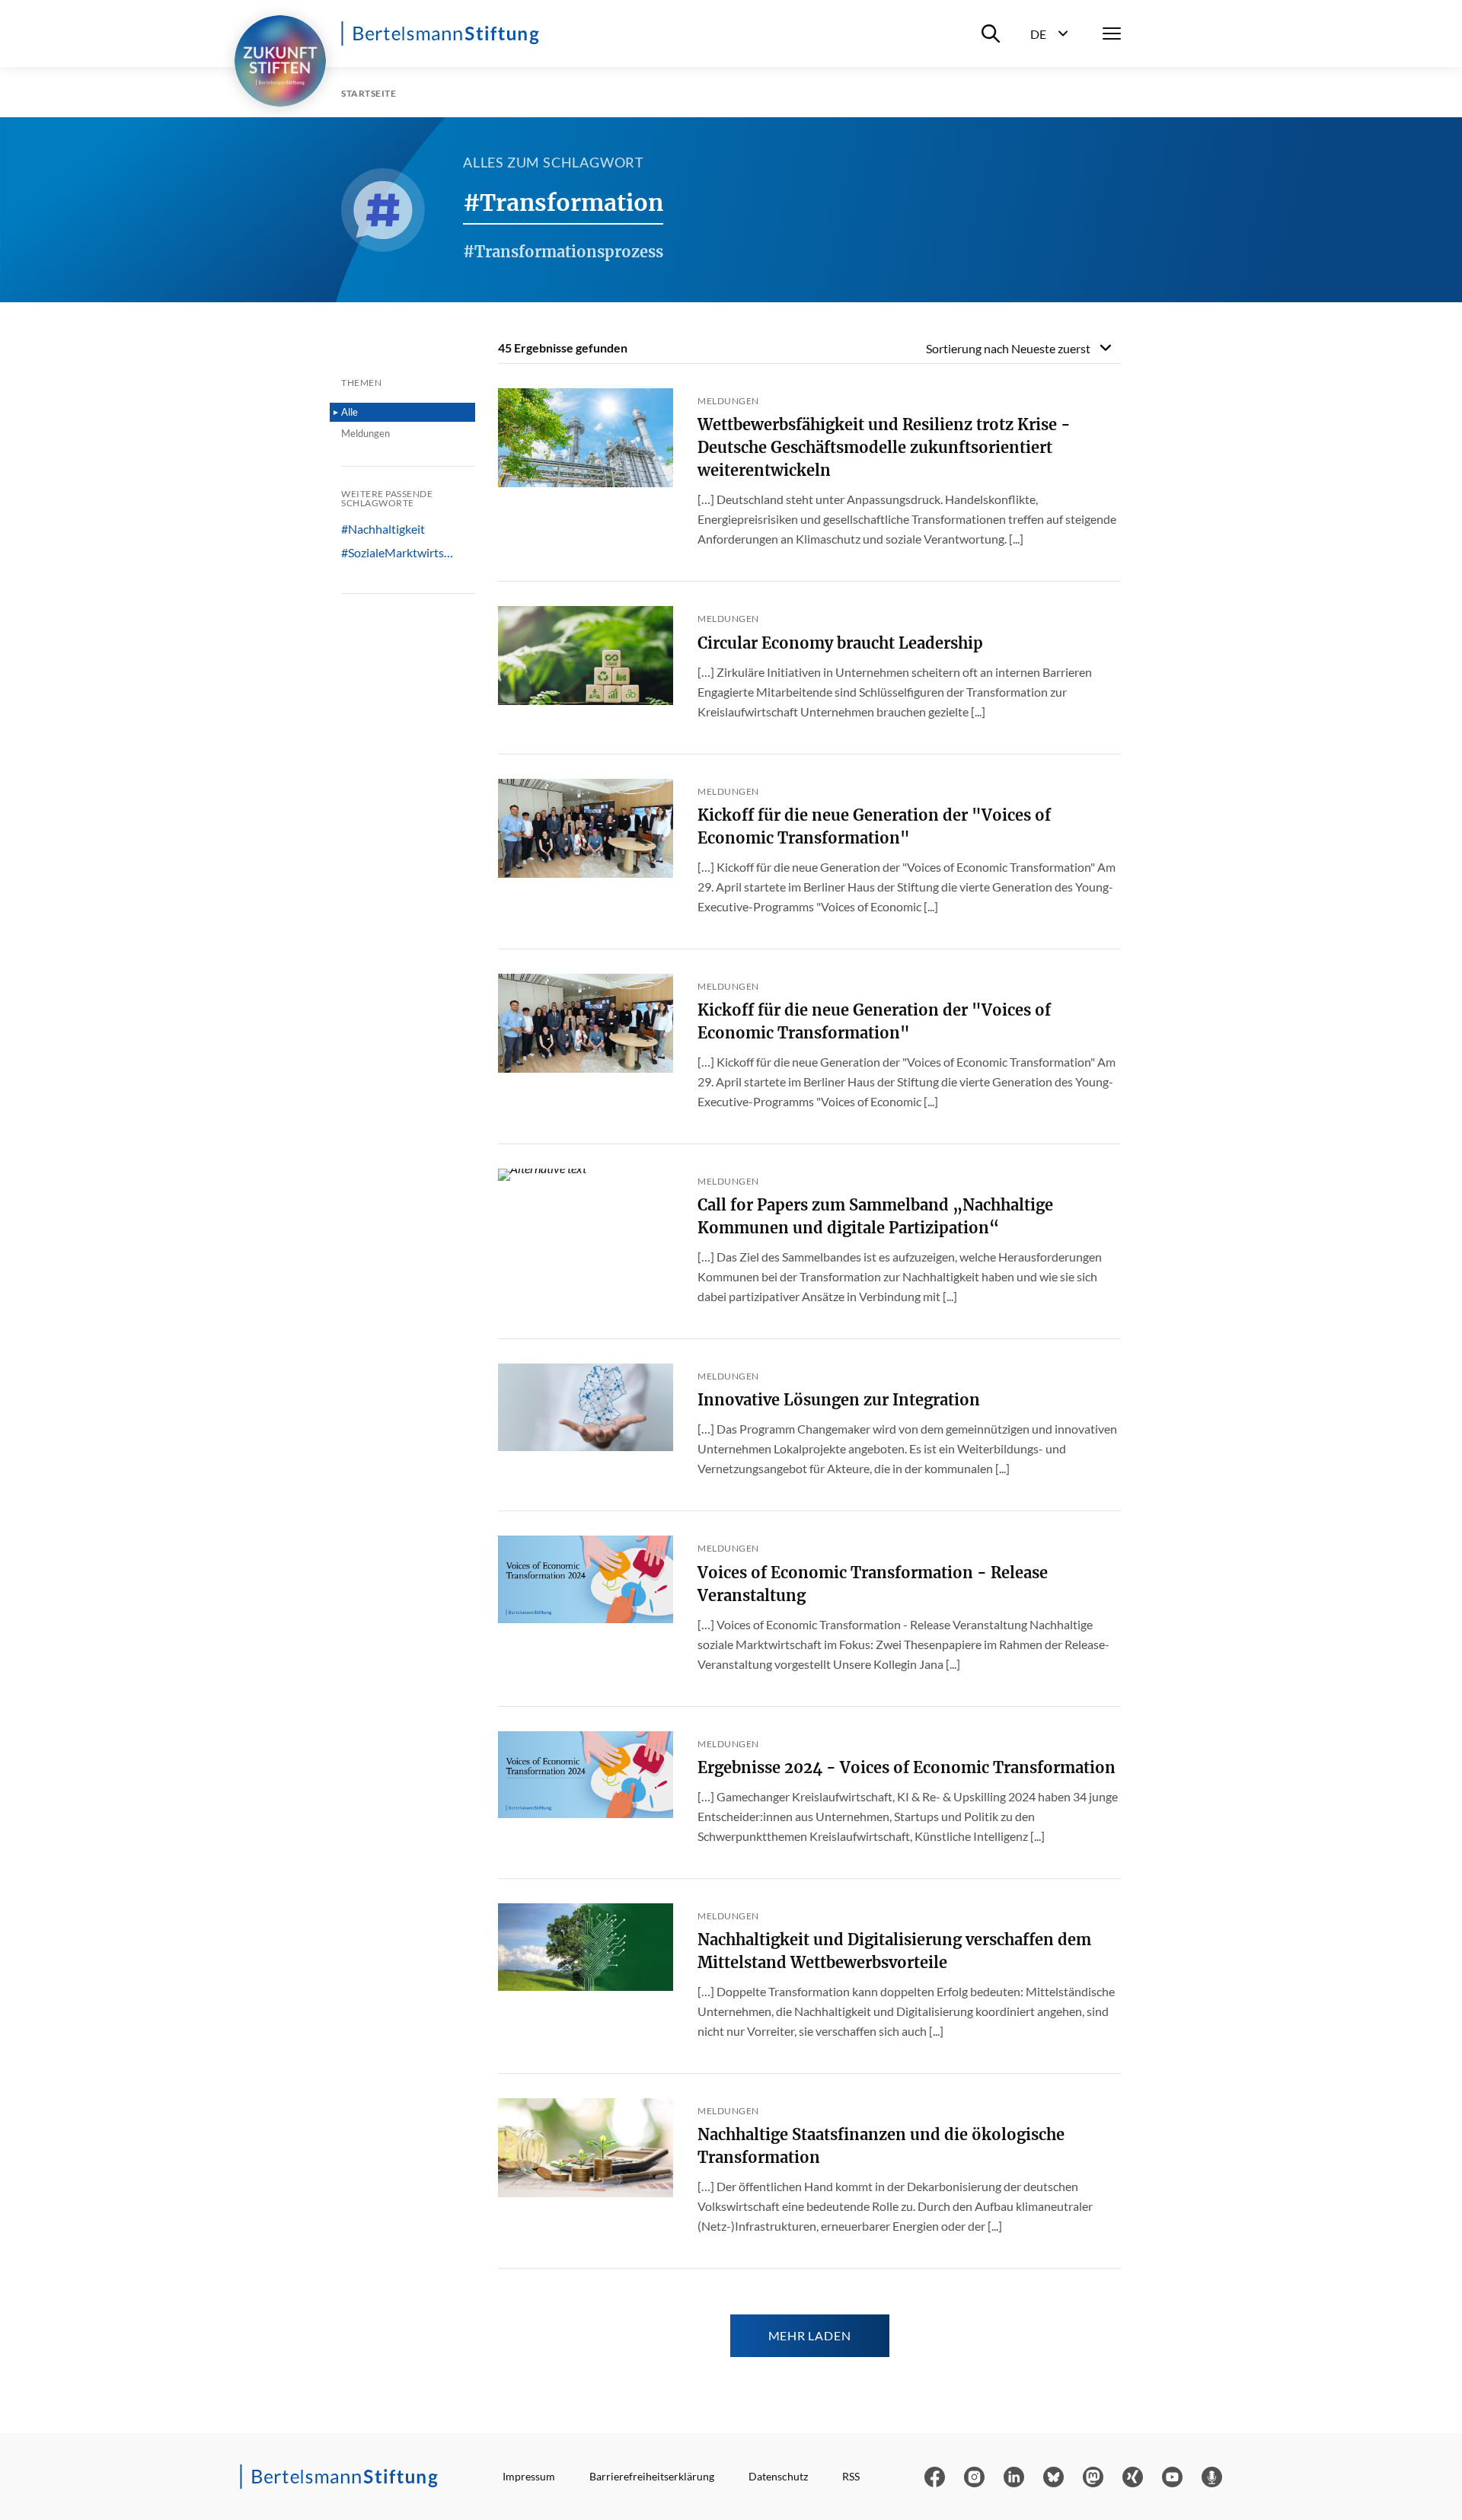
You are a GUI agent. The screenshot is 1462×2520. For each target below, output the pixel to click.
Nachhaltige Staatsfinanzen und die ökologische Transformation (881, 2146)
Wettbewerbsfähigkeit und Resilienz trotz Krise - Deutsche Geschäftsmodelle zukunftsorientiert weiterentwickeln (884, 447)
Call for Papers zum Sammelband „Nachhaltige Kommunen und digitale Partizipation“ (875, 1216)
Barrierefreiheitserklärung (652, 2476)
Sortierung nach (1008, 348)
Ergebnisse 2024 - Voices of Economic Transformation (907, 1767)
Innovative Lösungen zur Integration (839, 1400)
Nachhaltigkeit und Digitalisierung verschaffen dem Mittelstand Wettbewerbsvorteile (894, 1951)
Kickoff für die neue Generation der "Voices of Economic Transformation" (874, 826)
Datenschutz (778, 2476)
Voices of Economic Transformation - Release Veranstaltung (873, 1584)
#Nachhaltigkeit (383, 529)
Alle (350, 412)
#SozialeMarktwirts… (397, 553)
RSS (851, 2476)
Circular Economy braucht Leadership (840, 643)
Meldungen (365, 433)
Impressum (529, 2476)
